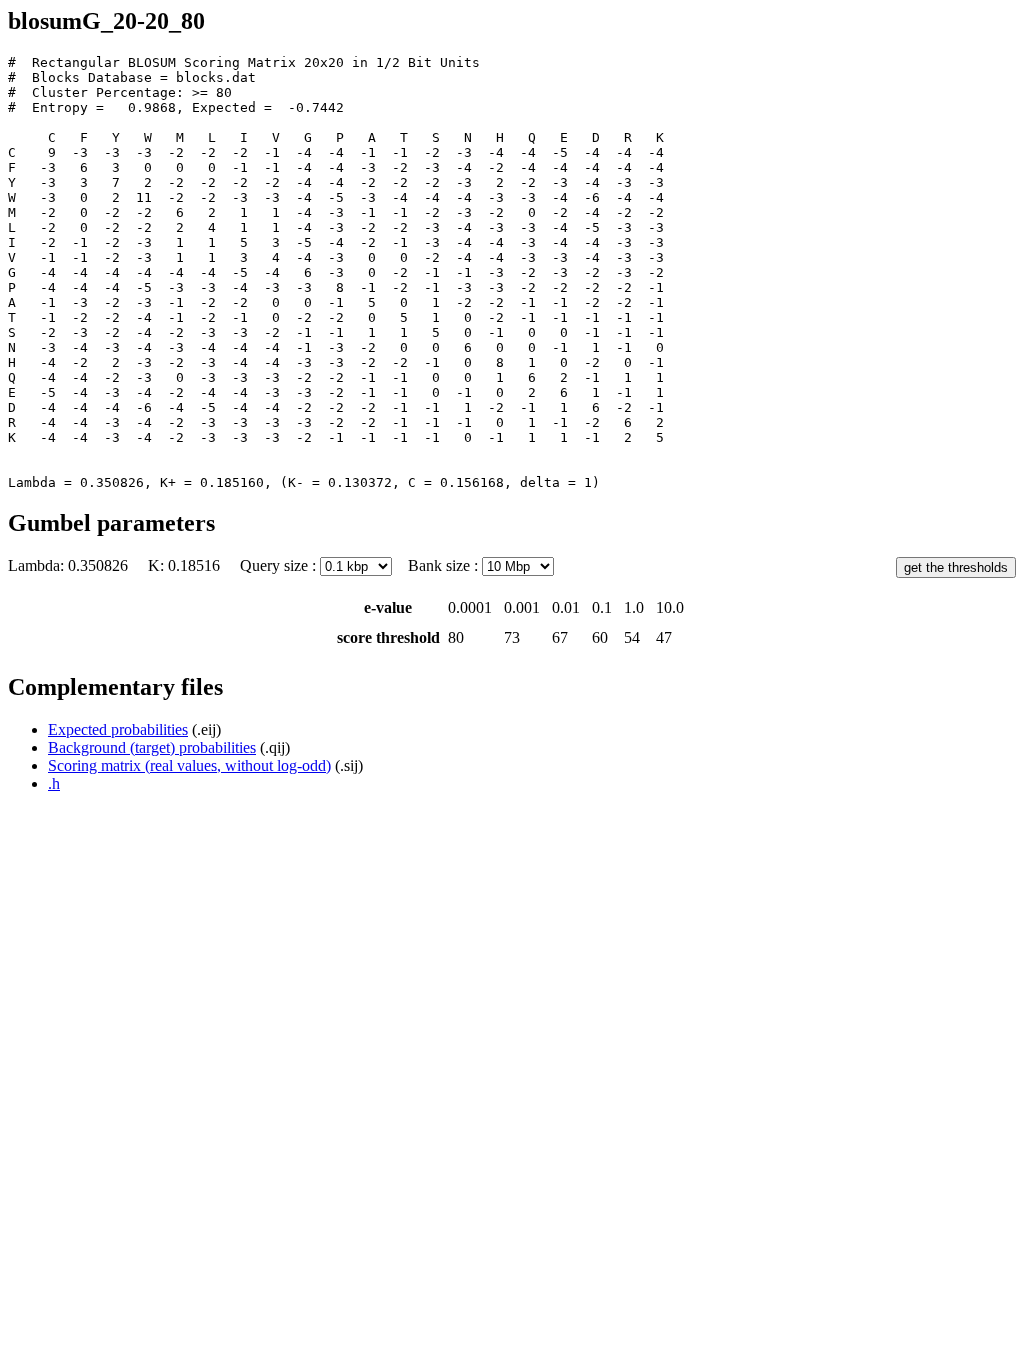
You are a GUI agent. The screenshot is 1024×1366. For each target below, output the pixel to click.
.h (54, 783)
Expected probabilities (118, 729)
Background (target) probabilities (152, 747)
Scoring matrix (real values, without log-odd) (189, 765)
